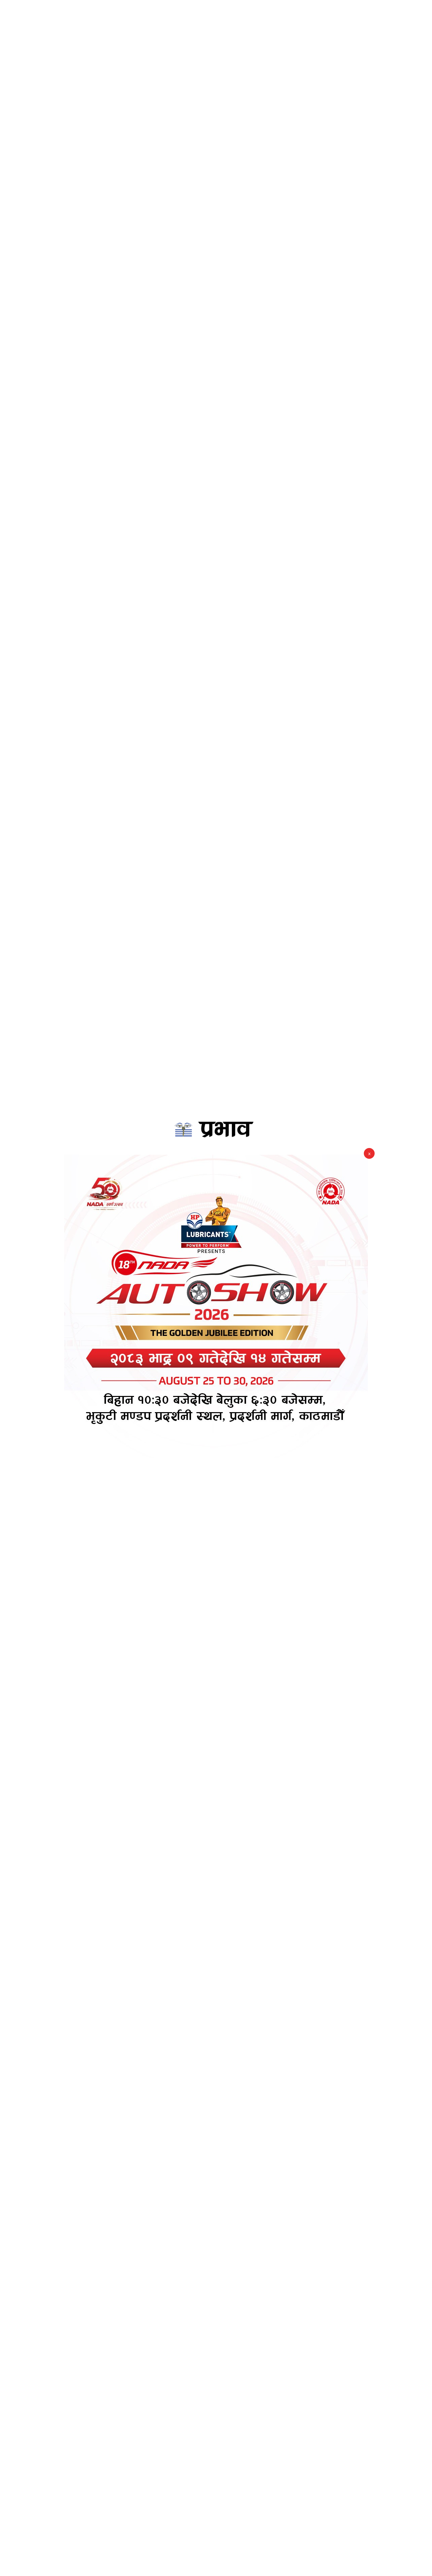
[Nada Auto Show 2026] (216, 1307)
